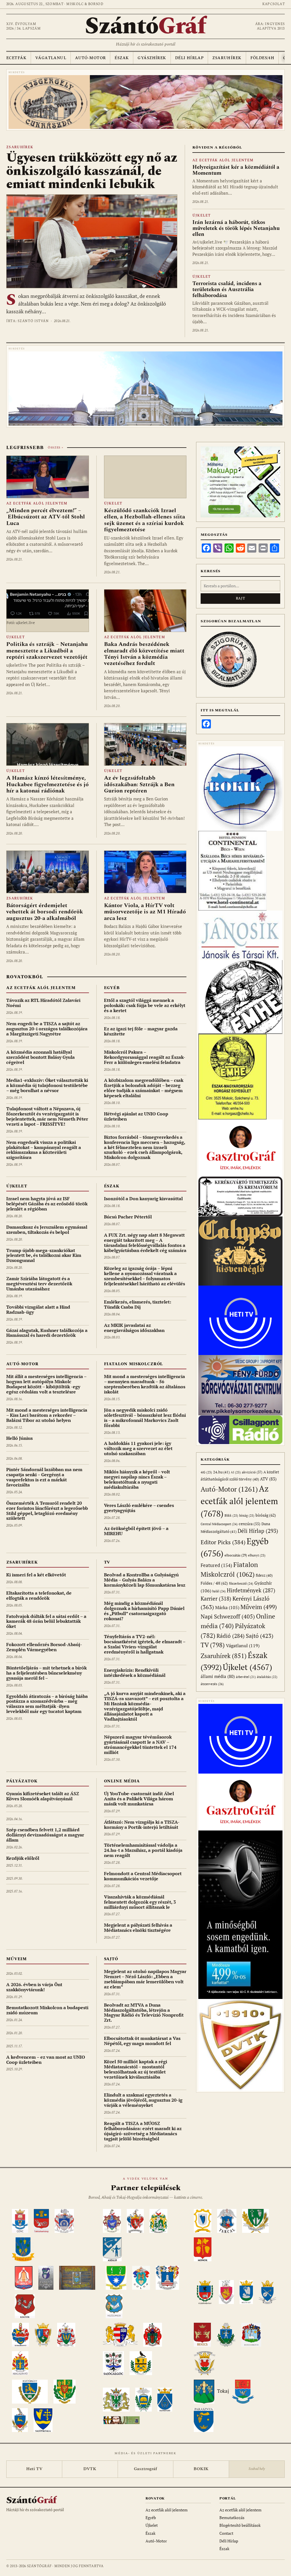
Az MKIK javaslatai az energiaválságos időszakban (134, 1328)
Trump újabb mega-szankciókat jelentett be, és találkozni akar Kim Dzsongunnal (44, 1255)
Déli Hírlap (189, 58)
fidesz (264, 1575)
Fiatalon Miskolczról (134, 1364)
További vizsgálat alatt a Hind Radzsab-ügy (38, 1309)
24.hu (221, 1472)
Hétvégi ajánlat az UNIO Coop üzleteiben (136, 1116)
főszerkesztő (241, 1583)
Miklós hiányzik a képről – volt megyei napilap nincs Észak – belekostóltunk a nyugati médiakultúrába (137, 1479)
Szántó (145, 26)
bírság (247, 1515)
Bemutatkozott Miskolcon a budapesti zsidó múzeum (47, 2010)
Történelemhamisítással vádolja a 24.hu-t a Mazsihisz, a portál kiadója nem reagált (143, 1850)
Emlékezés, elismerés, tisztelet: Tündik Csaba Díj (138, 1304)
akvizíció (252, 1472)
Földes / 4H (214, 1583)
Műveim (16, 1959)
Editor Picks (223, 1542)
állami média (218, 1676)
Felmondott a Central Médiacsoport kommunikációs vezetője (143, 1876)
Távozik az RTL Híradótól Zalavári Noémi (43, 1003)
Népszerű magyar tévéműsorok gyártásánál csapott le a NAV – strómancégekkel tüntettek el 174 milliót (140, 1745)
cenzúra (250, 1524)
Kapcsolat (274, 4)
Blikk (231, 1515)
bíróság (266, 1515)
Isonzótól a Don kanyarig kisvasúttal (143, 1199)
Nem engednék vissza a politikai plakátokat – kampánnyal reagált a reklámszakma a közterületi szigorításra (44, 1150)
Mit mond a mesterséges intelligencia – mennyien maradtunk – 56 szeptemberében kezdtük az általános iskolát (145, 1384)
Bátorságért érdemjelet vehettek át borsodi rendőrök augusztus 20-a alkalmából (45, 912)
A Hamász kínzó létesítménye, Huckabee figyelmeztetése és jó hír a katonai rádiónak (47, 784)
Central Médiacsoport (219, 1524)
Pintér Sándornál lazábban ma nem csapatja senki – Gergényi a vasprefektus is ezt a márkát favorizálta (44, 1477)
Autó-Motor (90, 58)
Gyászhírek (152, 58)
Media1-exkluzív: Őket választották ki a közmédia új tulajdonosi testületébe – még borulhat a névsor (47, 1085)
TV (107, 1562)
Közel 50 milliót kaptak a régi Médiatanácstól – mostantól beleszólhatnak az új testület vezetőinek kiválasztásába (136, 2069)
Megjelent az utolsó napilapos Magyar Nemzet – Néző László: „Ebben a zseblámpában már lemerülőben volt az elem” (145, 1979)
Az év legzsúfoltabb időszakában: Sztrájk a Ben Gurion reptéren (139, 784)
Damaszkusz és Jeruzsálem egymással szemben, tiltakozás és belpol (47, 1230)
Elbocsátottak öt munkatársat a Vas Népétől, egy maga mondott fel (142, 2041)
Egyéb (112, 988)
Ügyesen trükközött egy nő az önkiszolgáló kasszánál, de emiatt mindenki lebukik (92, 171)
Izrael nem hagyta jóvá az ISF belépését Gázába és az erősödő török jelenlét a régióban (47, 1204)
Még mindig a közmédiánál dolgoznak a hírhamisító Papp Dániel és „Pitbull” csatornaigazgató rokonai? (144, 1611)
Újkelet (202, 216)
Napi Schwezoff (228, 1616)
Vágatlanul (51, 58)
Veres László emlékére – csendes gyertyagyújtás (139, 1508)
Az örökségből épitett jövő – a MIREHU (136, 1531)
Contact (226, 2533)
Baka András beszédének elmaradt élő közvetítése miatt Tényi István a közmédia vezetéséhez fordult (144, 654)
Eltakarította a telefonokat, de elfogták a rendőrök (39, 1595)
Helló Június (19, 1438)
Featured (216, 1565)
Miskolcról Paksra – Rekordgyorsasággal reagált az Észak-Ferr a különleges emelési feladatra (145, 1057)
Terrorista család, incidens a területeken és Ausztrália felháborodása (227, 290)
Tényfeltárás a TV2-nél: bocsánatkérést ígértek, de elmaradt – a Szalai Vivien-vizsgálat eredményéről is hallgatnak (145, 1644)
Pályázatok (22, 1781)
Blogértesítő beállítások (240, 2525)
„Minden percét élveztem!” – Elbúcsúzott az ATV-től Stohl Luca (46, 517)
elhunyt (257, 1555)
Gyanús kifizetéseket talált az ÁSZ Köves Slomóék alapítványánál (43, 1796)
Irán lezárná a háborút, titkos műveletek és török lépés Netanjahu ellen (236, 228)
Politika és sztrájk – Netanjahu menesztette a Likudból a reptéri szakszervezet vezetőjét (47, 651)
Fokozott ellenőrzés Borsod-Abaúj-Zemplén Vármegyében (44, 1647)
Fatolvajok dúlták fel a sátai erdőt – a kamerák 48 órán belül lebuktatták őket (46, 1621)
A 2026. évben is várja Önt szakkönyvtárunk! (34, 1987)
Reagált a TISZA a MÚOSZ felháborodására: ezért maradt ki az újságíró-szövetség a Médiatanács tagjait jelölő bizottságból (143, 2131)
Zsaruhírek (227, 58)
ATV (268, 1479)
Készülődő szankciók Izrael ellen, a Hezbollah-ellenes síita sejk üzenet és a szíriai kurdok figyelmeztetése (145, 520)
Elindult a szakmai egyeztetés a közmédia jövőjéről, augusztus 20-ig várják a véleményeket (143, 2100)
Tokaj (223, 2391)
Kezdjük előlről (23, 1858)
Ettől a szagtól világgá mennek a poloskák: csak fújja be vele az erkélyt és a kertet (145, 1005)
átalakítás (267, 1677)
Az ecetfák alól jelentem (223, 160)
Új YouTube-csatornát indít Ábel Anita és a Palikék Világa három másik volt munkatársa (139, 1799)
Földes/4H (262, 58)
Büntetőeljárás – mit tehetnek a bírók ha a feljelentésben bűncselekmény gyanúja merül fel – (46, 1673)
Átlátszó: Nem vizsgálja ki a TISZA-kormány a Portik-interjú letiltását (142, 1825)
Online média (122, 1781)
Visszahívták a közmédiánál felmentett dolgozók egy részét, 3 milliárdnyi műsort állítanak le (140, 1902)
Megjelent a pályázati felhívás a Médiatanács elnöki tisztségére (138, 1928)
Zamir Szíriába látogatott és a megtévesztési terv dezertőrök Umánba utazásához (39, 1284)
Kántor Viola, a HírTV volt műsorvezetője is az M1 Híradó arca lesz (145, 912)
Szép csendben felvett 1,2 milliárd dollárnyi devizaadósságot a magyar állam (45, 1835)
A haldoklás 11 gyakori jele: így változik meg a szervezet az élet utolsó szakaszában (138, 1448)
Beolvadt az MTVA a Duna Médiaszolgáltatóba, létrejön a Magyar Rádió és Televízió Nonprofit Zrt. (144, 2013)
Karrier (216, 1598)
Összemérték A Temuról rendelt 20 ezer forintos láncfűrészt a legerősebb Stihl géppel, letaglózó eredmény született (47, 1511)
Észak (122, 58)
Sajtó (111, 1959)
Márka (227, 1607)
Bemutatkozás (232, 2518)
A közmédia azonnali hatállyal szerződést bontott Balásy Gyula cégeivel (40, 1057)
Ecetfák (16, 58)
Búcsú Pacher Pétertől (128, 1217)
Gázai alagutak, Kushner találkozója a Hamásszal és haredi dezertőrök (47, 1333)
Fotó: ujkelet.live (21, 623)
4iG (206, 1472)
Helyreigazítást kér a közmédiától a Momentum (236, 170)
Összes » (55, 448)
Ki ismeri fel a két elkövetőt (36, 1575)
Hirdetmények (251, 1590)
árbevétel (246, 1677)
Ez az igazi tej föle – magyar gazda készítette (141, 1031)
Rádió (231, 1636)
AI (236, 1472)
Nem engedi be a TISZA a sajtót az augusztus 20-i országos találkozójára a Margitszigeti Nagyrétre (47, 1029)
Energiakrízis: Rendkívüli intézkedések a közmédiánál (135, 1673)
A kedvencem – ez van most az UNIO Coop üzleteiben (46, 2060)
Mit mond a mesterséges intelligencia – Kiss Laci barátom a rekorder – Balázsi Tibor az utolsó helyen (47, 1415)
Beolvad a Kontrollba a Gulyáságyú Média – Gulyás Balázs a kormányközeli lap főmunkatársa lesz (145, 1580)
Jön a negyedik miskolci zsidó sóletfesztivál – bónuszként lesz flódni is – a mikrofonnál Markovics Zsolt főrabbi (145, 1418)
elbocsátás (236, 1555)
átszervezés (212, 1684)
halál (219, 1591)
